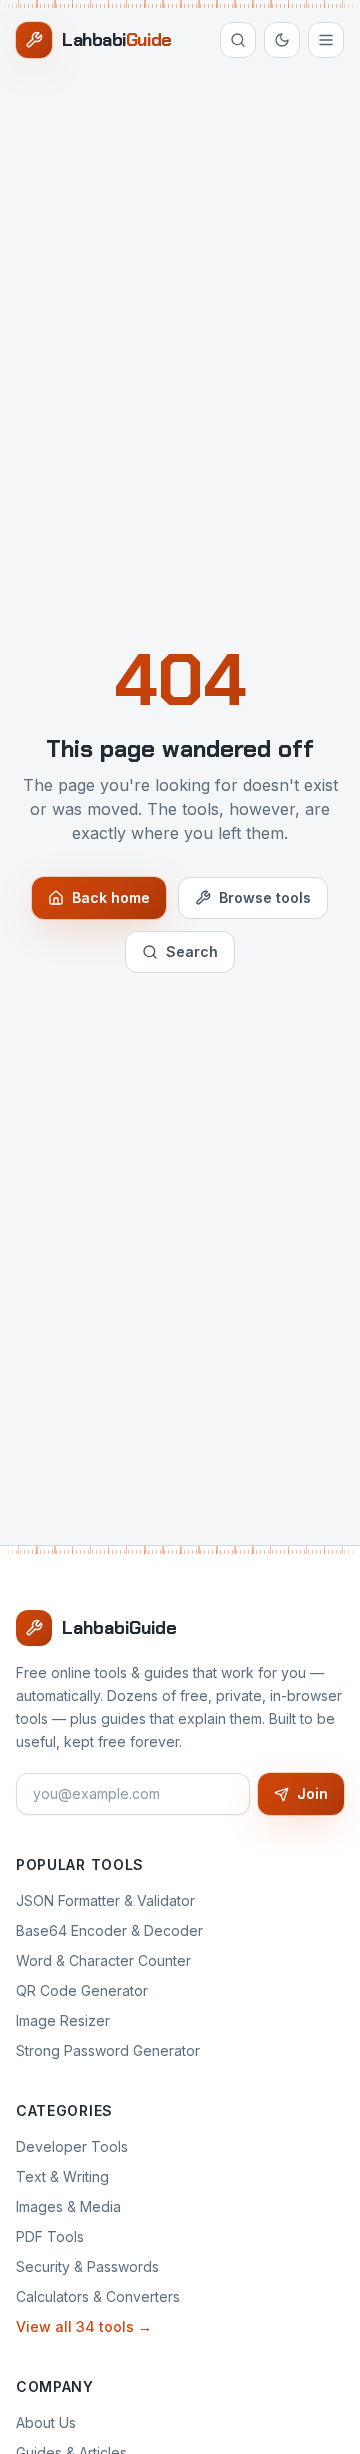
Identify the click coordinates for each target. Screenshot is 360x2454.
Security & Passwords (87, 2266)
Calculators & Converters (98, 2296)
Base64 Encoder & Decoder (109, 1930)
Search (192, 951)
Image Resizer (63, 2020)
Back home (111, 897)
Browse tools (265, 897)
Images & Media (68, 2206)
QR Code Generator (82, 1990)
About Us (46, 2422)
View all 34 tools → (84, 2326)
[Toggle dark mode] (282, 40)
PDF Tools (50, 2236)
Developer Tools (72, 2146)
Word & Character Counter (103, 1960)
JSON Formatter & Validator (105, 1900)
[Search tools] (238, 40)
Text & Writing (62, 2176)
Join (312, 1793)
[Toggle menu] (326, 40)
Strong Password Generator (108, 2050)
